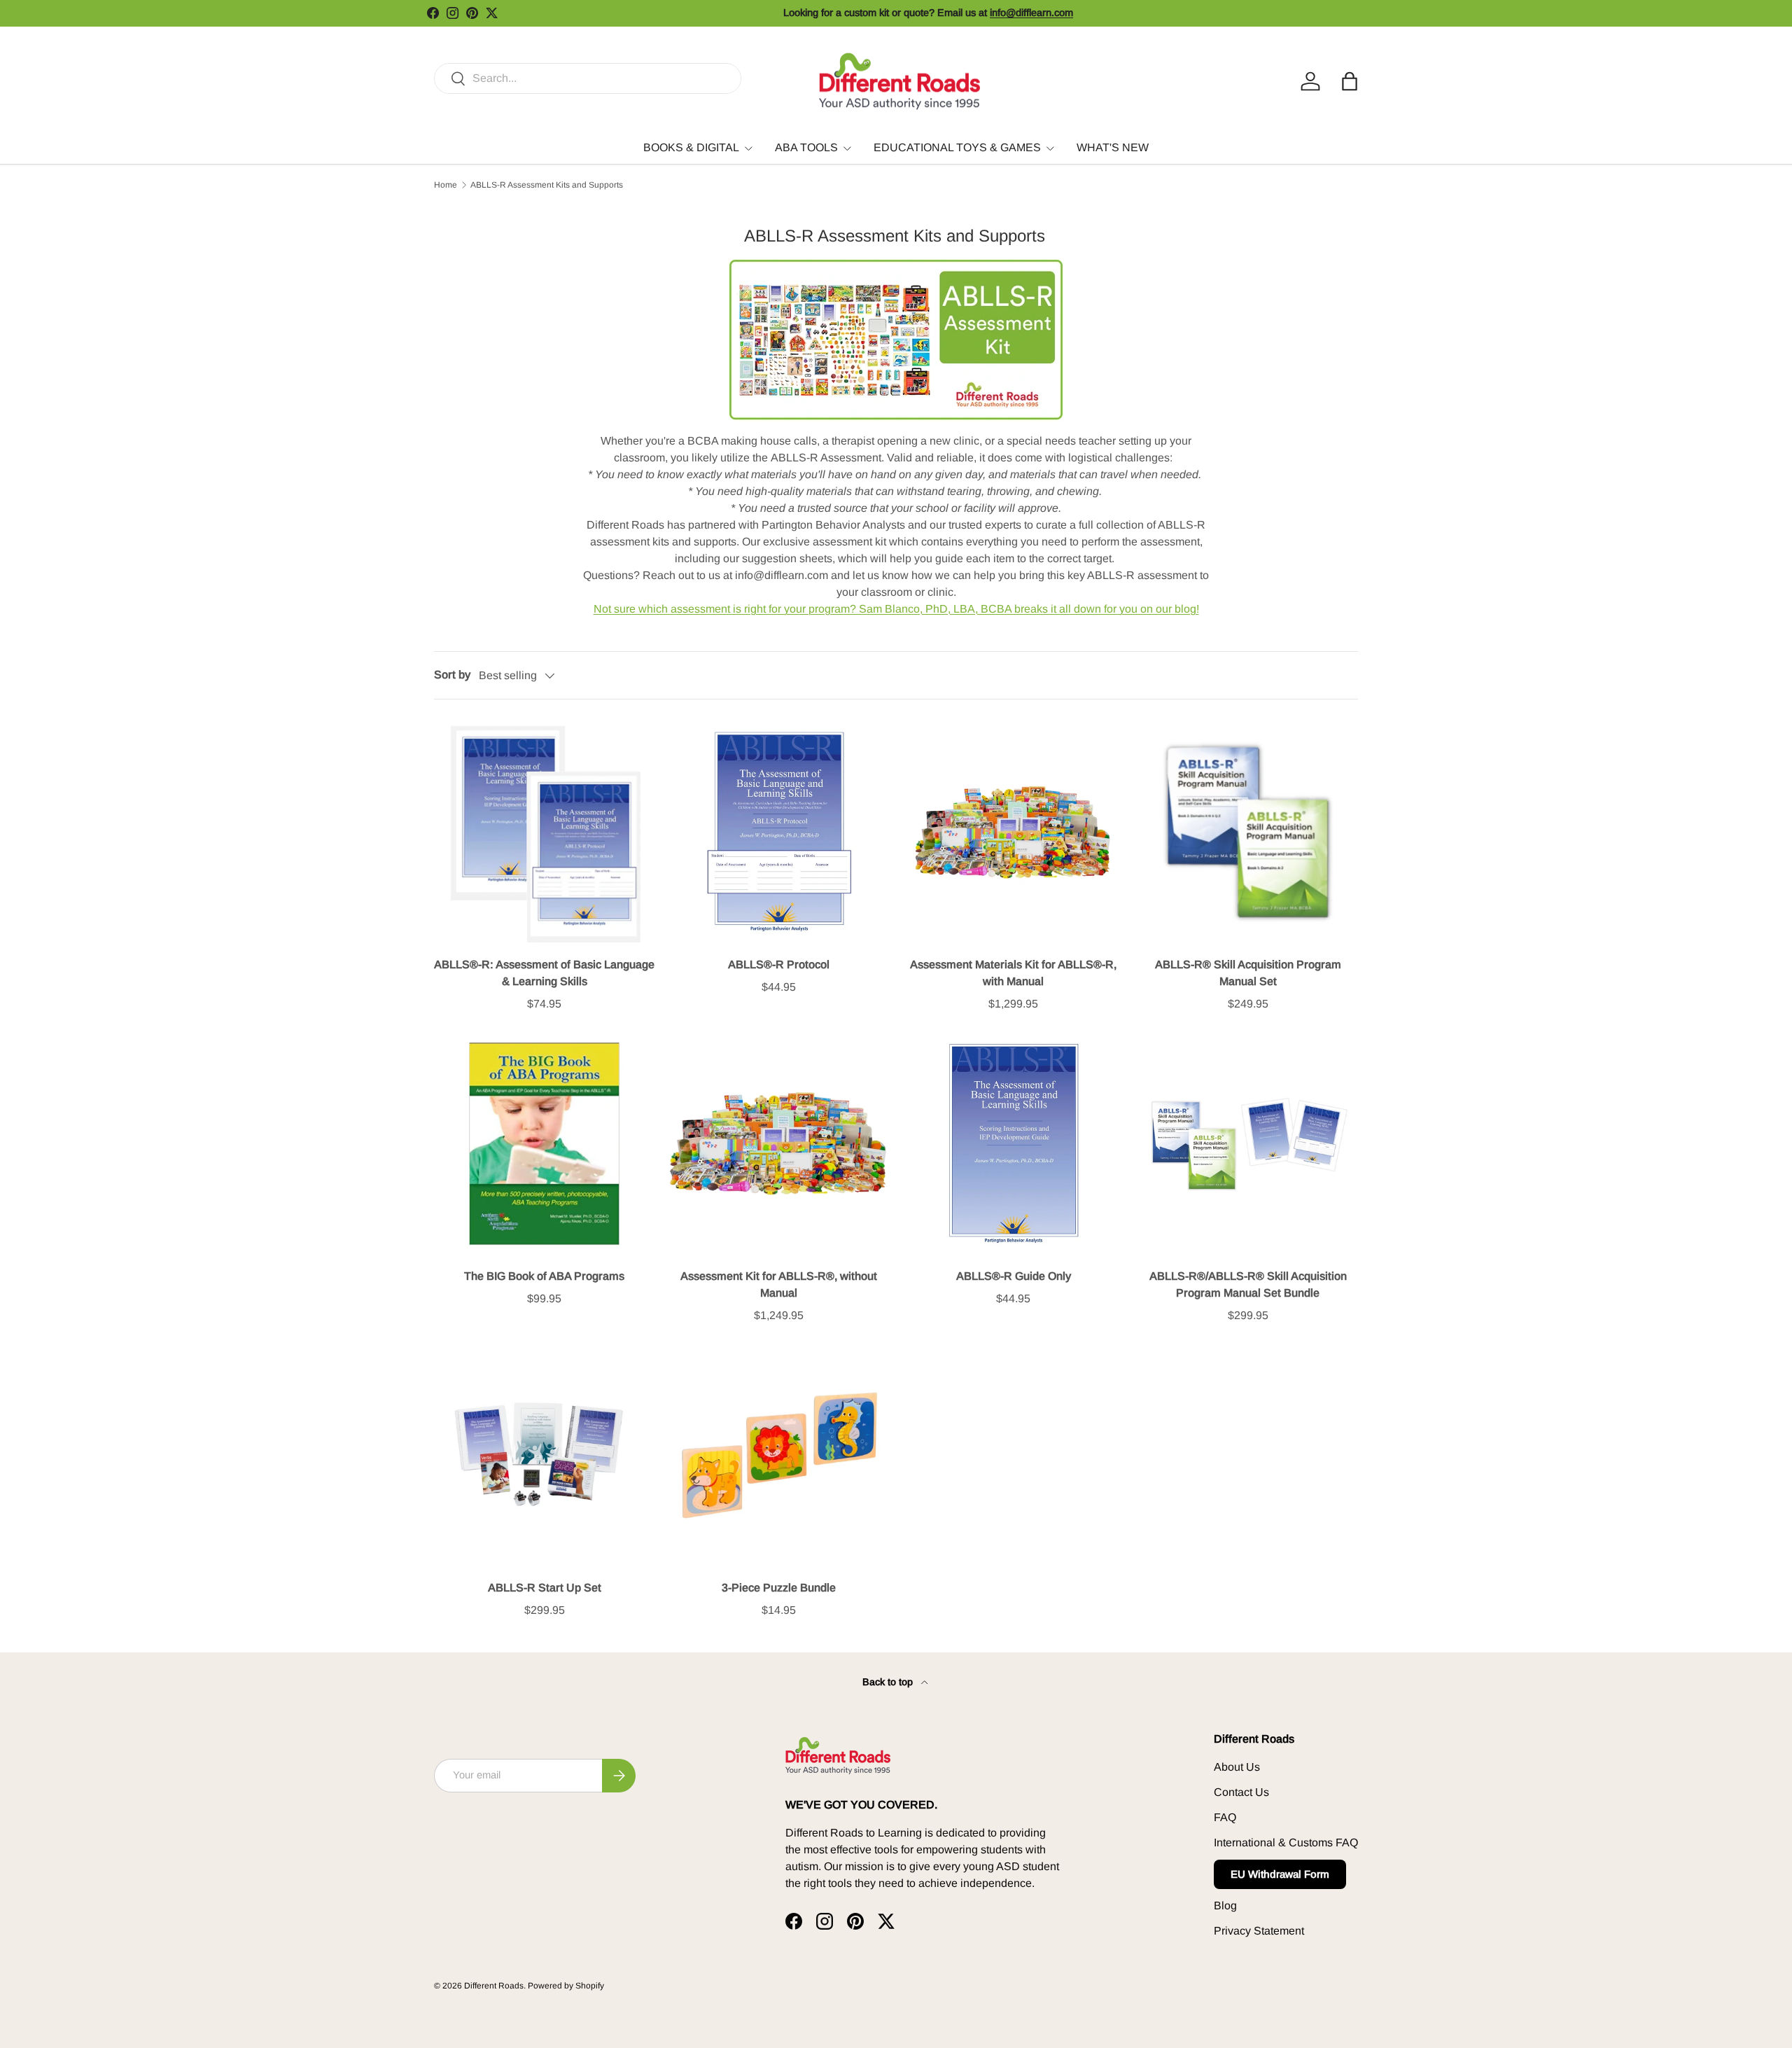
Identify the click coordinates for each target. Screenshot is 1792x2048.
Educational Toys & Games (957, 147)
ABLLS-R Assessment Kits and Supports (547, 185)
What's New (1113, 147)
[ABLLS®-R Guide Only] (1013, 1144)
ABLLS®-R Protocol (779, 964)
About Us (1237, 1767)
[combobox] (588, 78)
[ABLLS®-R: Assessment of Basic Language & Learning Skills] (544, 832)
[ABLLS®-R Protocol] (779, 832)
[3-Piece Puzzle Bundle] (779, 1455)
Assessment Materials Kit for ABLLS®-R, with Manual (1013, 973)
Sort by (452, 675)
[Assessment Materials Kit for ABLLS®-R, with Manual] (1013, 832)
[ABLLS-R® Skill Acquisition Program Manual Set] (1248, 832)
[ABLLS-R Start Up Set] (544, 1455)
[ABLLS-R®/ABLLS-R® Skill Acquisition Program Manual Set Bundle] (1248, 1144)
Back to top (889, 1682)
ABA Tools (806, 147)
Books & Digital (691, 147)
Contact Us (1241, 1792)
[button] (1350, 81)
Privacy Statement (1259, 1931)
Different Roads (494, 1986)
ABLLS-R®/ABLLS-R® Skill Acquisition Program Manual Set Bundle (1248, 1284)
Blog (1225, 1906)
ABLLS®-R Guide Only (1014, 1276)
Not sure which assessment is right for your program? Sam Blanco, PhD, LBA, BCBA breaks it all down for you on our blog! (896, 609)
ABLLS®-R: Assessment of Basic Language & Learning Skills (544, 973)
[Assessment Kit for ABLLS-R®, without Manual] (779, 1144)
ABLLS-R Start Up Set (545, 1588)
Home (446, 185)
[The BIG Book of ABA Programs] (544, 1144)
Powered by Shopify (566, 1986)
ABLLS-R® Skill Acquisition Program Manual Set (1248, 973)
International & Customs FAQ (1286, 1842)
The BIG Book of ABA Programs (544, 1276)
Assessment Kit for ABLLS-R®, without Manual (779, 1284)
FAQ (1225, 1817)
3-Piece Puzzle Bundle (779, 1588)
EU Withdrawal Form (1280, 1874)
